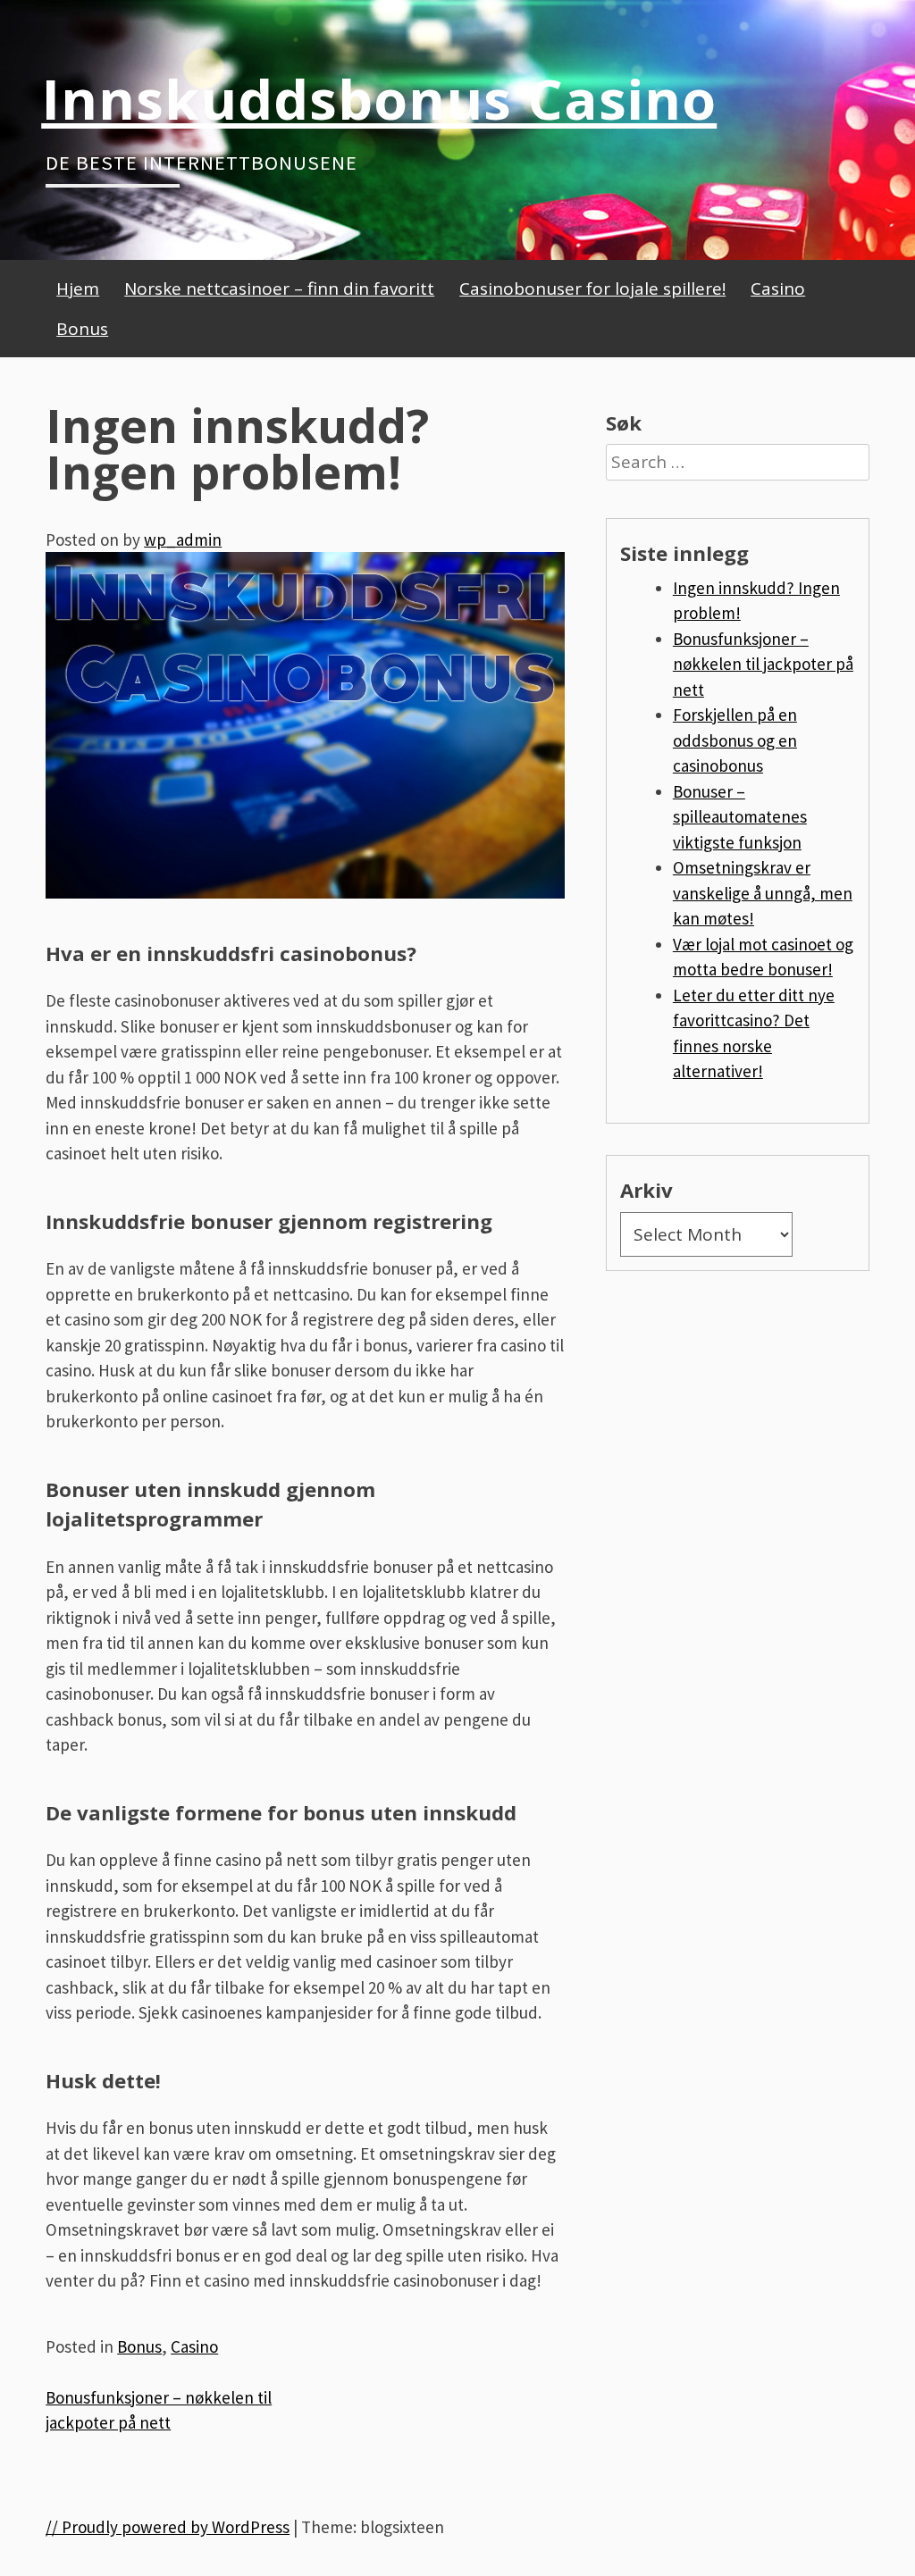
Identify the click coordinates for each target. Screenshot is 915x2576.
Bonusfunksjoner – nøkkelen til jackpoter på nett (763, 664)
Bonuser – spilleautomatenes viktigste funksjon (740, 817)
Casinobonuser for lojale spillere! (592, 289)
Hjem (78, 289)
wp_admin (183, 539)
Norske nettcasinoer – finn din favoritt (279, 289)
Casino (778, 289)
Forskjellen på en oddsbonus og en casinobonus (735, 740)
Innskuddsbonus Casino (379, 98)
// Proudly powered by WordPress (168, 2527)
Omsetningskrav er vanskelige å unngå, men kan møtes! (763, 893)
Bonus (82, 329)
